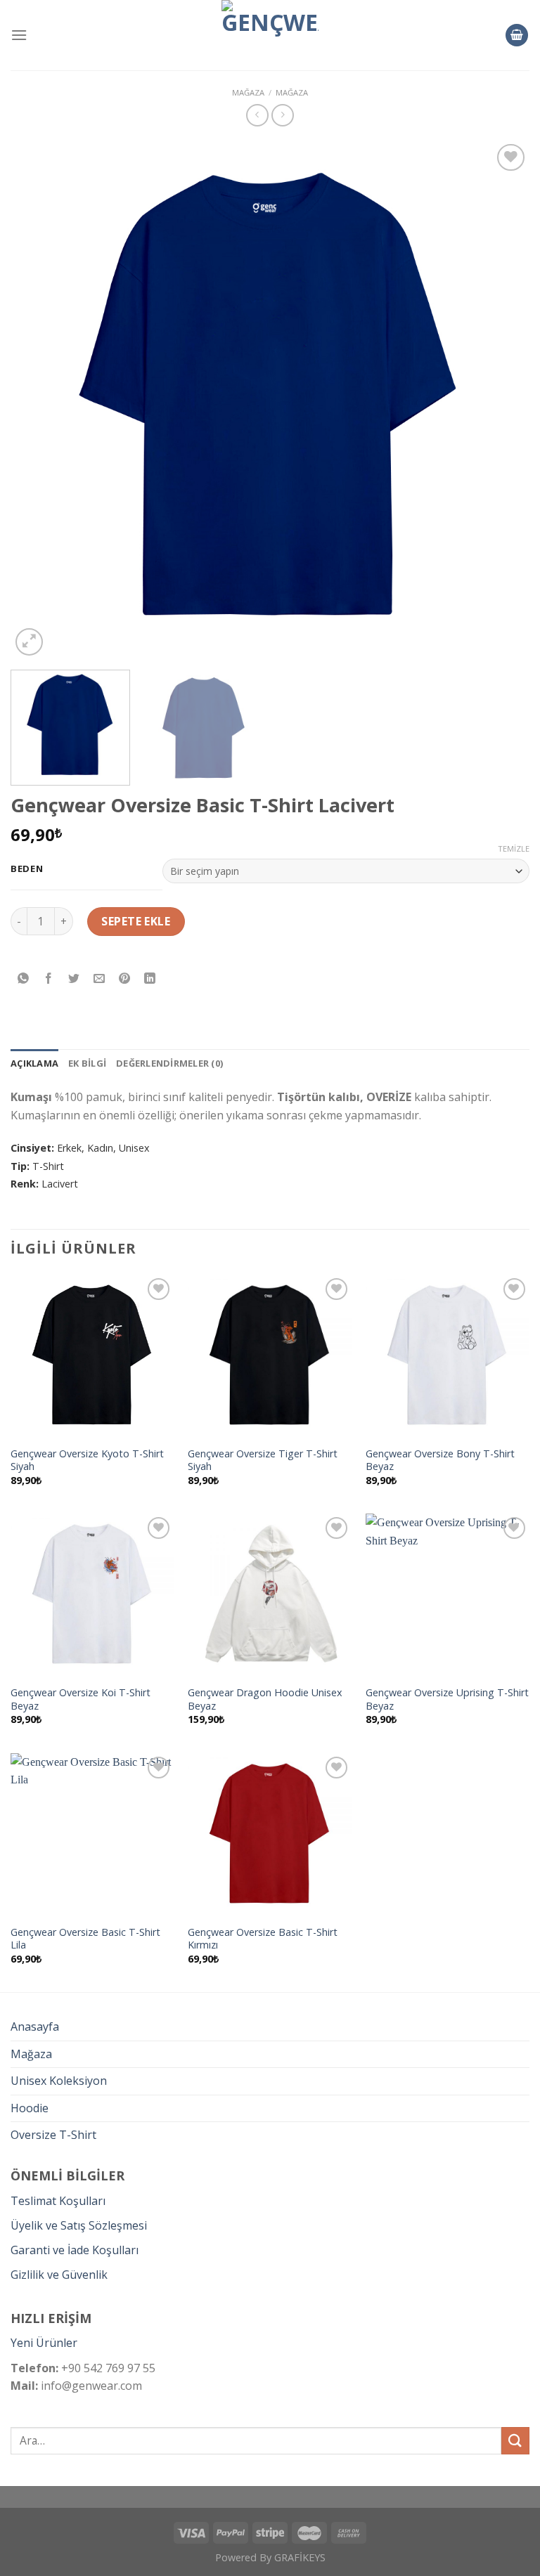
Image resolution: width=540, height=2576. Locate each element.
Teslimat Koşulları (58, 2201)
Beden (27, 869)
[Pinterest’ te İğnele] (125, 978)
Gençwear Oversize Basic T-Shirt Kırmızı (263, 1939)
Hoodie (30, 2108)
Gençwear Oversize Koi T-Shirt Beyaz (81, 1699)
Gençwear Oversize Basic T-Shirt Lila (85, 1939)
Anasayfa (35, 2027)
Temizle (514, 849)
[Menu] (19, 35)
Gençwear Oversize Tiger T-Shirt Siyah (263, 1461)
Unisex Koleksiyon (59, 2081)
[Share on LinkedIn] (150, 978)
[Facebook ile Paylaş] (49, 978)
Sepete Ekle (136, 921)
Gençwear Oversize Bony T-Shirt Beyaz (440, 1461)
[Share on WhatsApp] (24, 978)
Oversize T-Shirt (53, 2135)
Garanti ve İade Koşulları (75, 2250)
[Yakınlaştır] (29, 642)
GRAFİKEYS (300, 2557)
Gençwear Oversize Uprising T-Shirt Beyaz (447, 1699)
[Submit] (515, 2441)
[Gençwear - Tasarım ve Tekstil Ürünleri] (270, 35)
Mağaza (292, 92)
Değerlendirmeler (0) (169, 1063)
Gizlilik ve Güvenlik (59, 2275)
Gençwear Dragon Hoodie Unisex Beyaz (265, 1699)
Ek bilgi (87, 1063)
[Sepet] (517, 35)
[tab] (34, 1063)
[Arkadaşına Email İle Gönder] (99, 978)
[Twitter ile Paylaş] (74, 978)
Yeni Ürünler (44, 2343)
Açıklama (34, 1063)
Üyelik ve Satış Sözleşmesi (79, 2225)
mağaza (248, 92)
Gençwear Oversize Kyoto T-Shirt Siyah (87, 1461)
